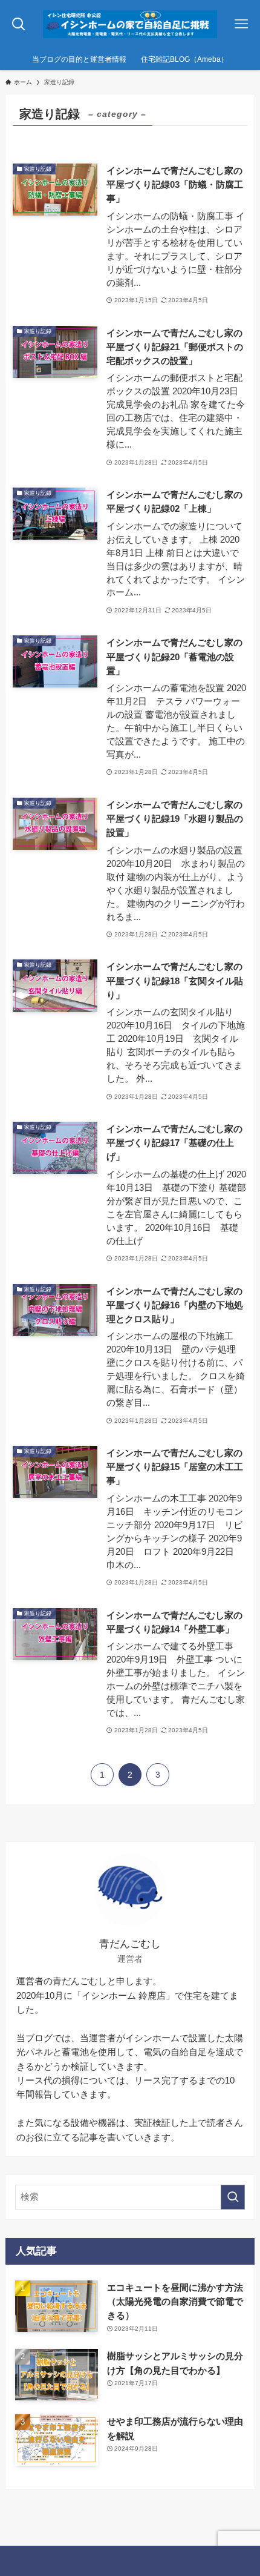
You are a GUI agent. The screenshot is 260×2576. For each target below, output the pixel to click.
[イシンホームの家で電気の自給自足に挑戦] (130, 24)
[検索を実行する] (233, 2197)
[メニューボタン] (241, 24)
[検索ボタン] (19, 24)
